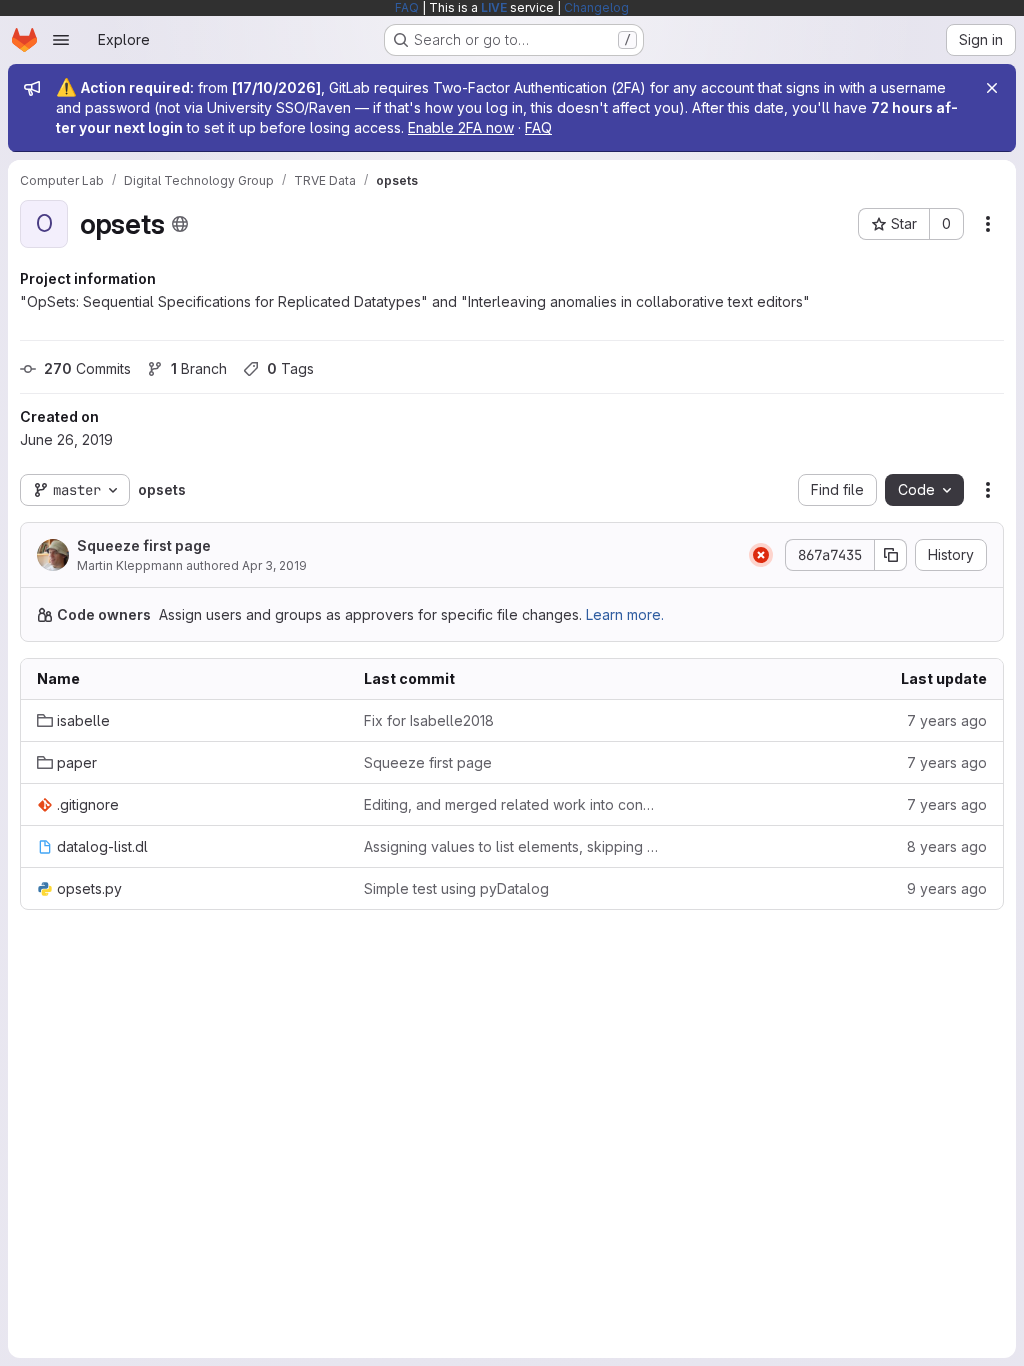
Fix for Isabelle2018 (429, 720)
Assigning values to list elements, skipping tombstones (511, 846)
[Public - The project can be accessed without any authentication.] (180, 224)
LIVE (494, 7)
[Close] (992, 88)
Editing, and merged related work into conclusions (511, 804)
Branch (199, 368)
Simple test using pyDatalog (456, 888)
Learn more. (625, 614)
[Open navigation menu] (61, 40)
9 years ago (947, 888)
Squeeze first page (144, 545)
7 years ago (947, 720)
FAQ (407, 7)
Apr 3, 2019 (274, 565)
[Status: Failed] (761, 555)
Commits (87, 368)
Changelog (596, 7)
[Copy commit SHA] (891, 555)
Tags (290, 368)
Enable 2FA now (461, 127)
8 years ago (947, 846)
